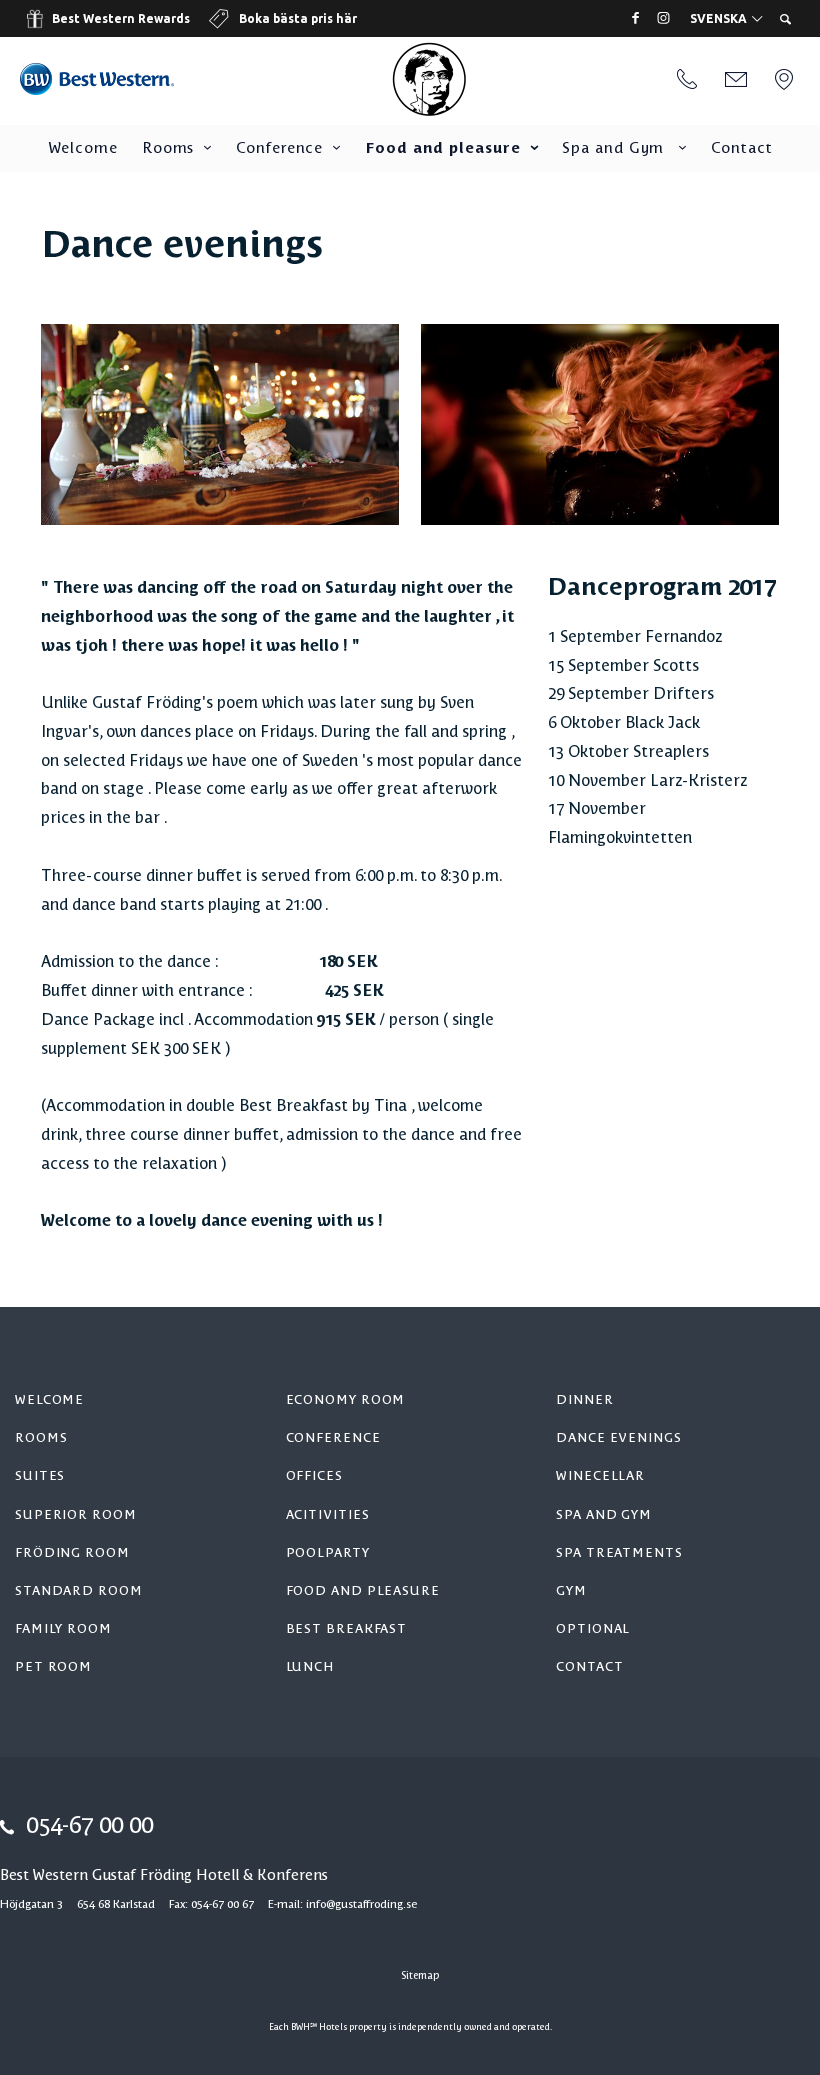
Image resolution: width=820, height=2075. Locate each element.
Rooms (168, 149)
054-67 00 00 (89, 1827)
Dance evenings (619, 1438)
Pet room (53, 1667)
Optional (593, 1629)
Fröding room (72, 1553)
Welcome (83, 149)
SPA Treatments (619, 1553)
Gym (571, 1591)
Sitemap (420, 1976)
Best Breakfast (347, 1629)
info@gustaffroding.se (362, 1904)
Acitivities (328, 1515)
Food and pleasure (442, 149)
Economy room (346, 1400)
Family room (63, 1629)
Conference (279, 149)
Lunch (310, 1667)
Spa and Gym (615, 149)
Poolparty (328, 1553)
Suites (40, 1476)
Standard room (79, 1591)
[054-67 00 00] (687, 81)
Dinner (584, 1400)
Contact (741, 149)
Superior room (76, 1515)
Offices (314, 1476)
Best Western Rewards (121, 18)
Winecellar (600, 1476)
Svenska (720, 19)
